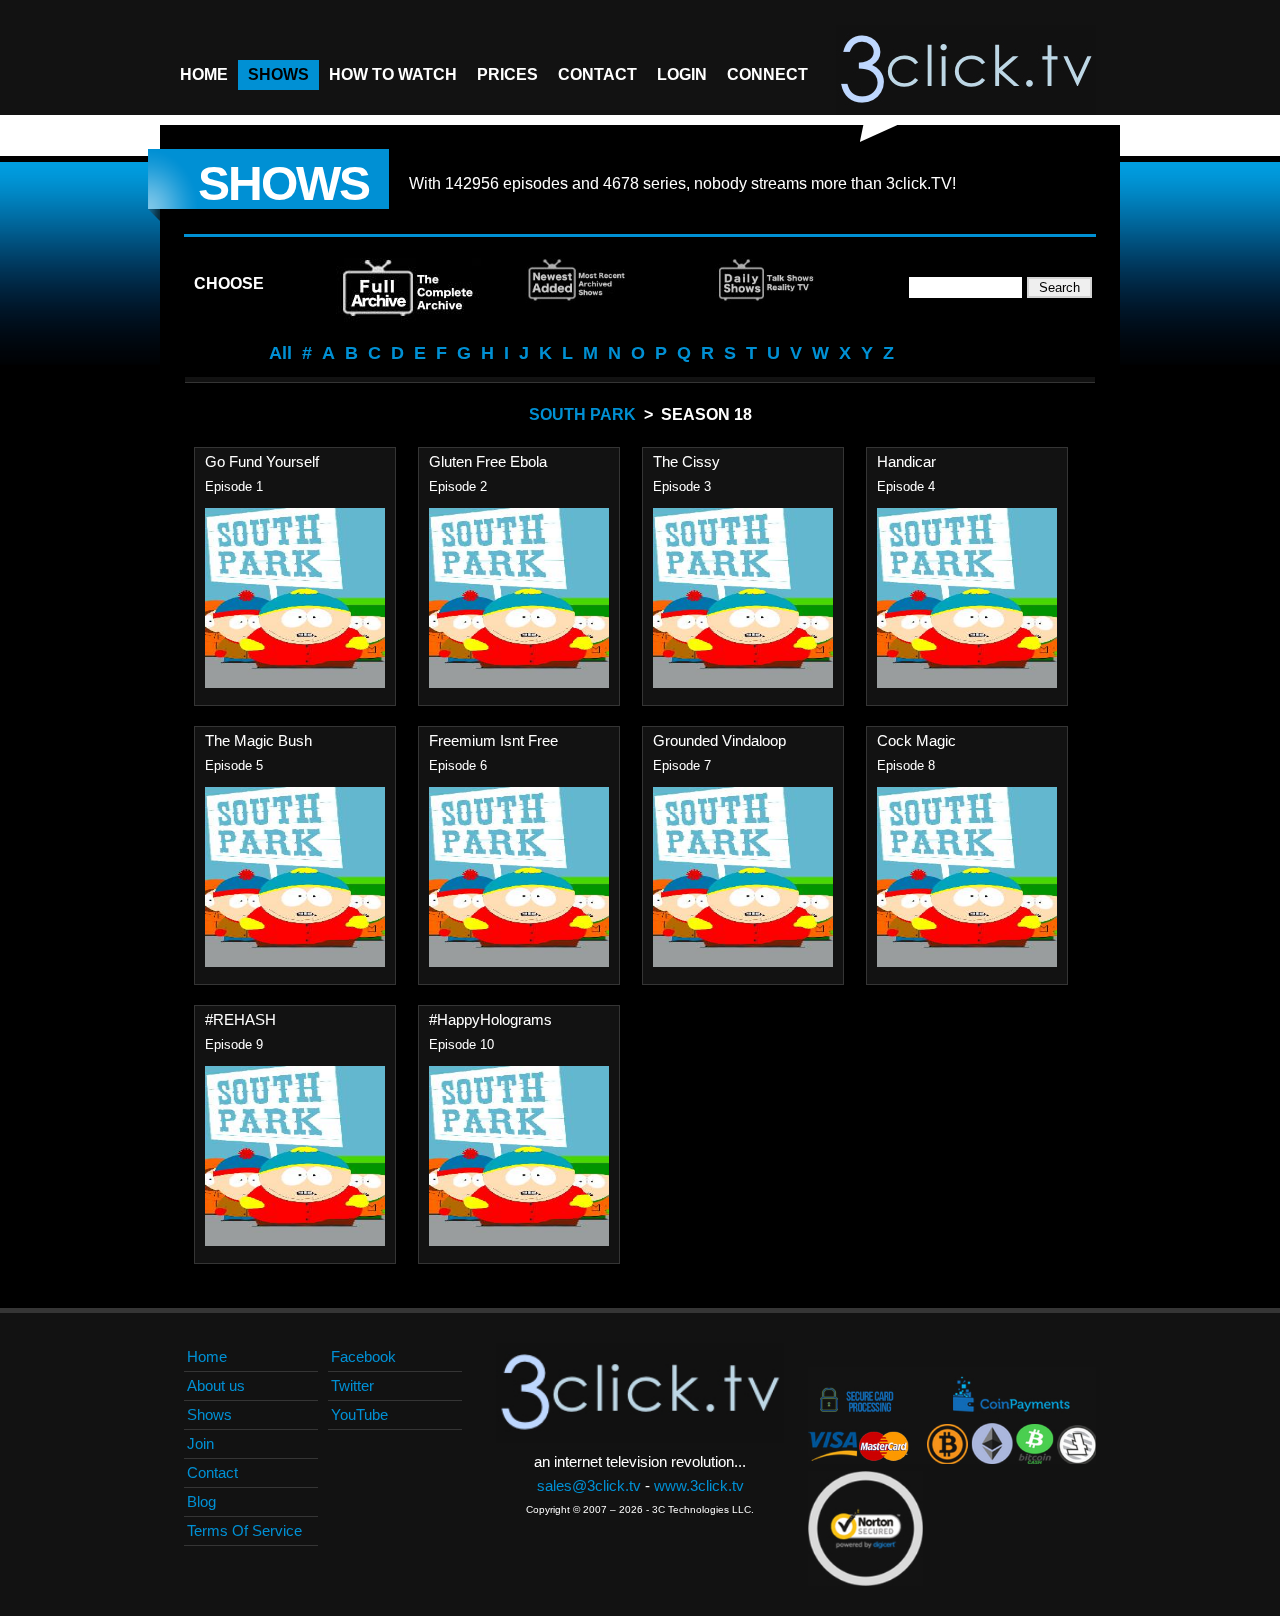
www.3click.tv (699, 1485)
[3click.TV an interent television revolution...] (966, 70)
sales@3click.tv (589, 1485)
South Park (582, 414)
